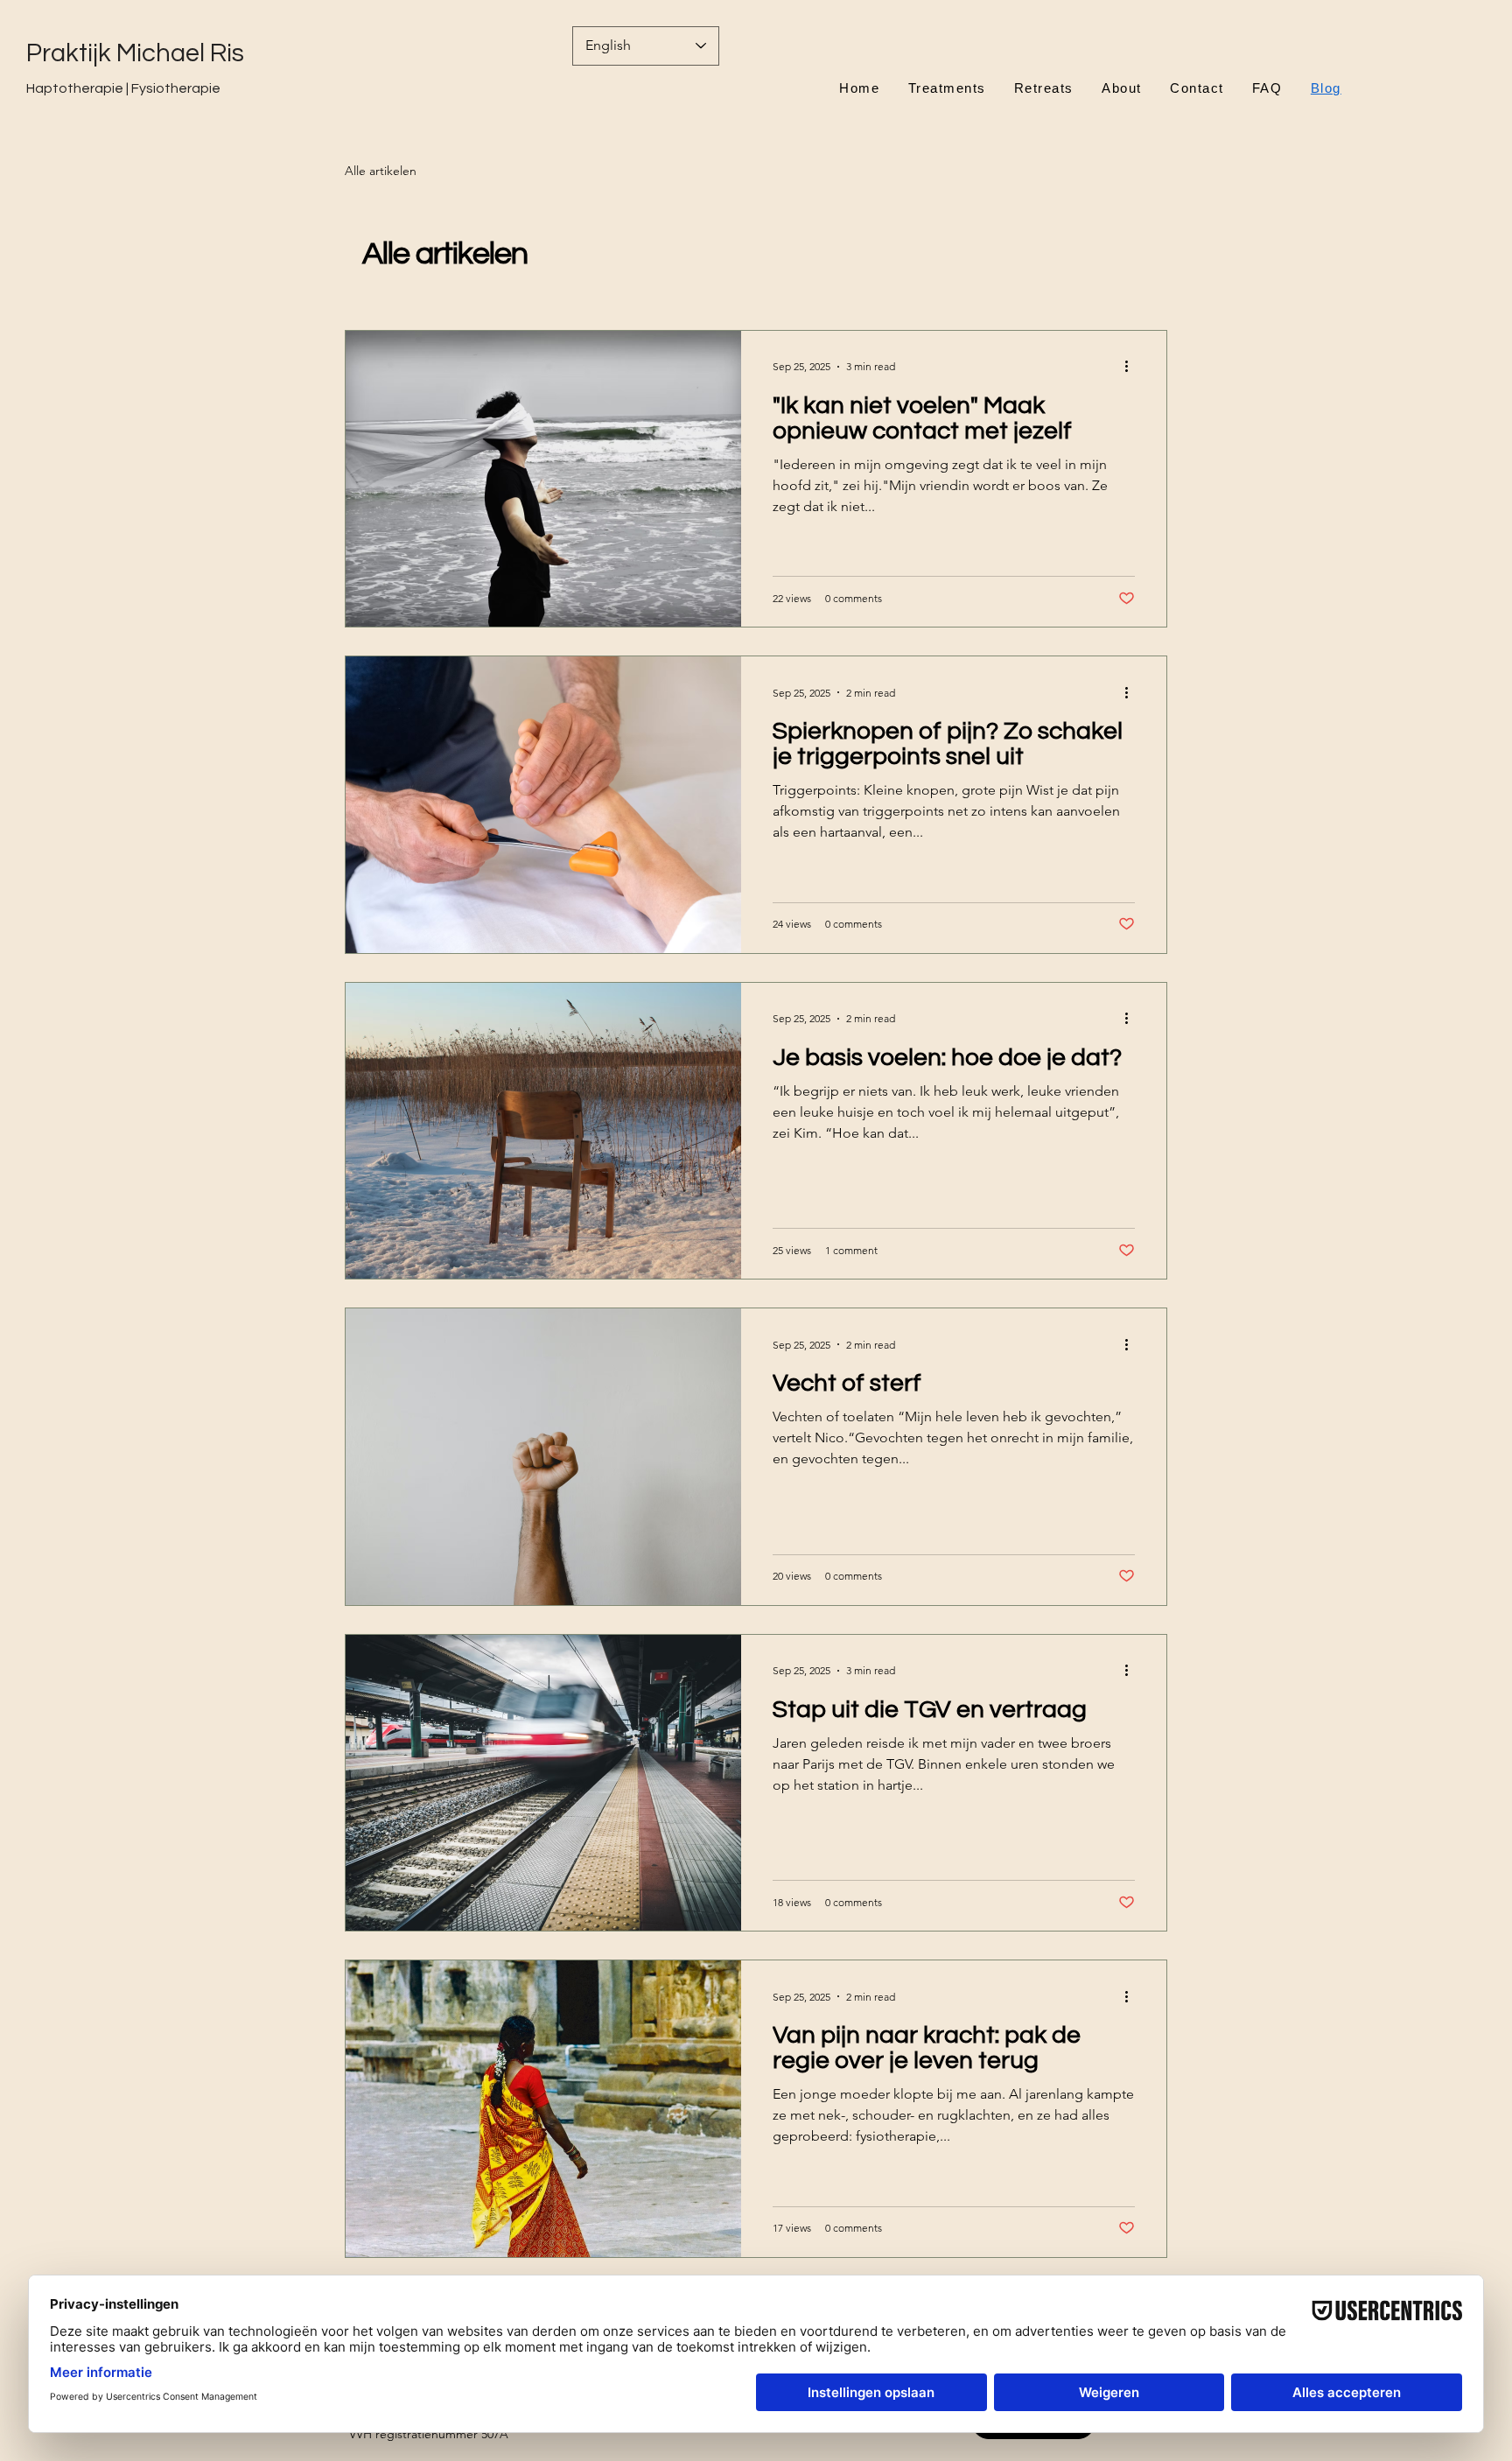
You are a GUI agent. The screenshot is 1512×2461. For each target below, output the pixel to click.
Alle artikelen (381, 171)
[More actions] (1132, 367)
